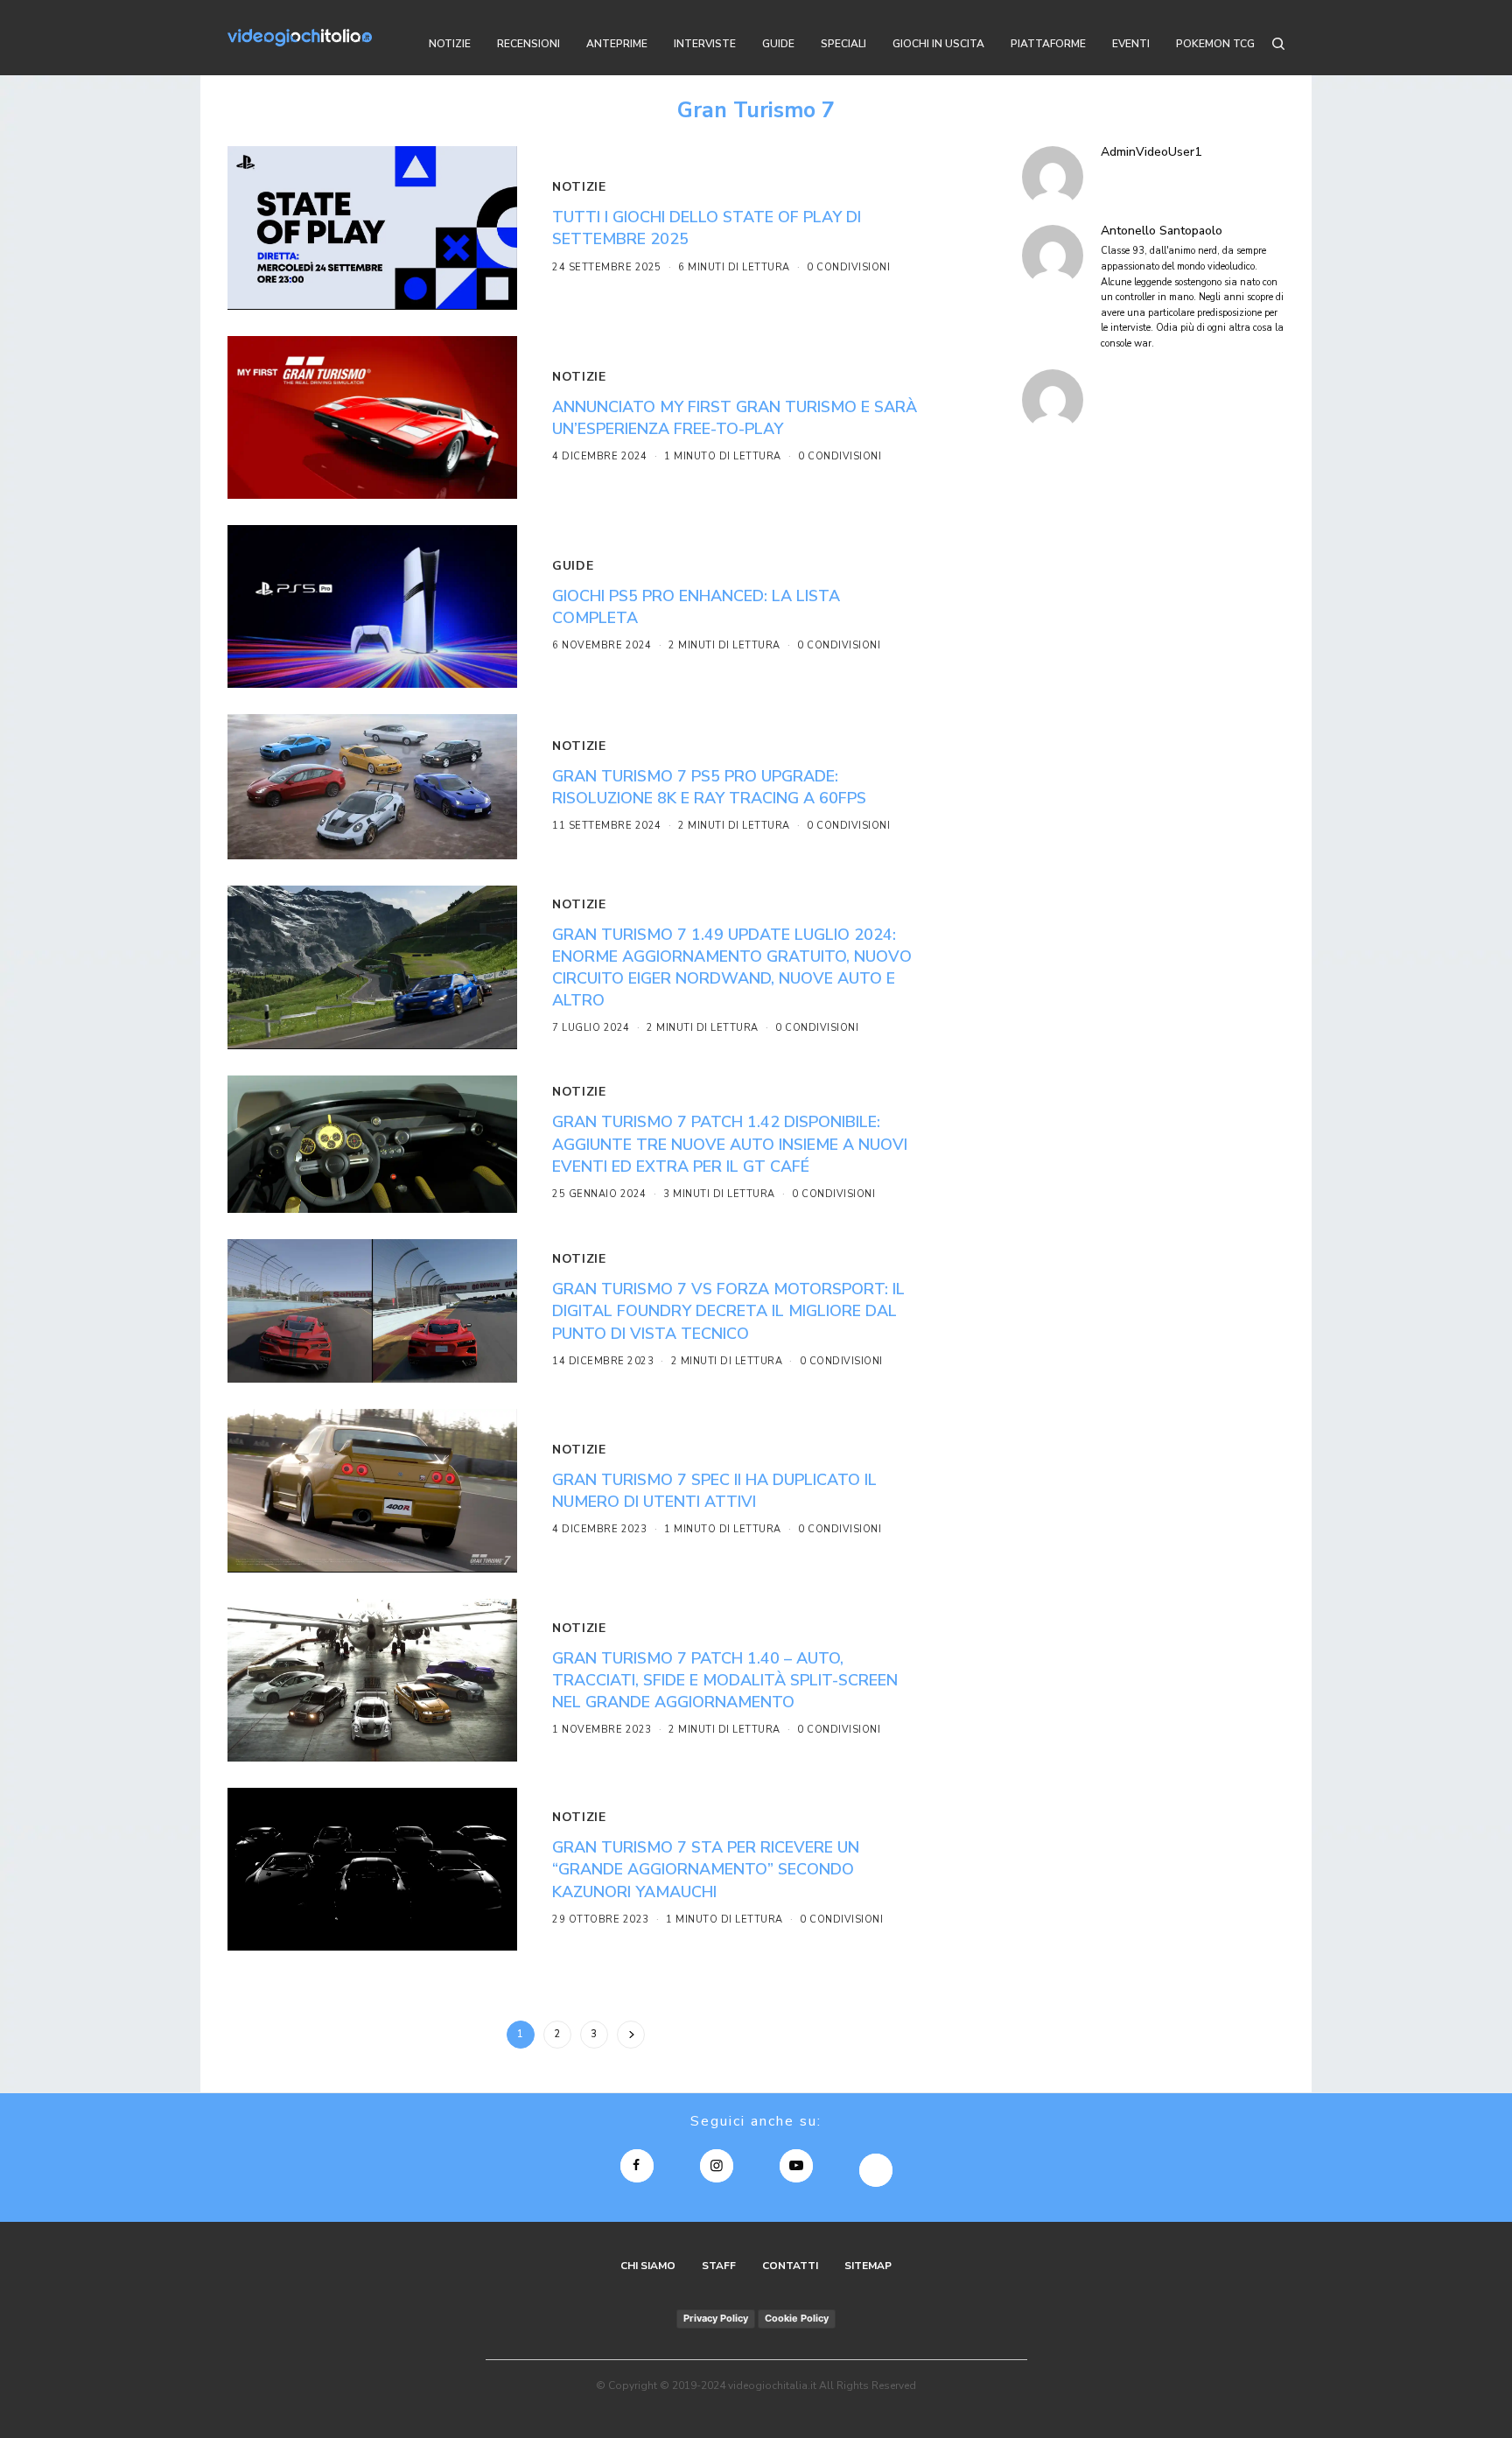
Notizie (579, 187)
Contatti (790, 2266)
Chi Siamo (648, 2266)
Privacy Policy (716, 2318)
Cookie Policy (797, 2318)
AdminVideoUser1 (1151, 152)
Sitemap (868, 2266)
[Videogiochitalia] (300, 38)
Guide (573, 566)
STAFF (719, 2266)
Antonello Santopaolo (1162, 231)
